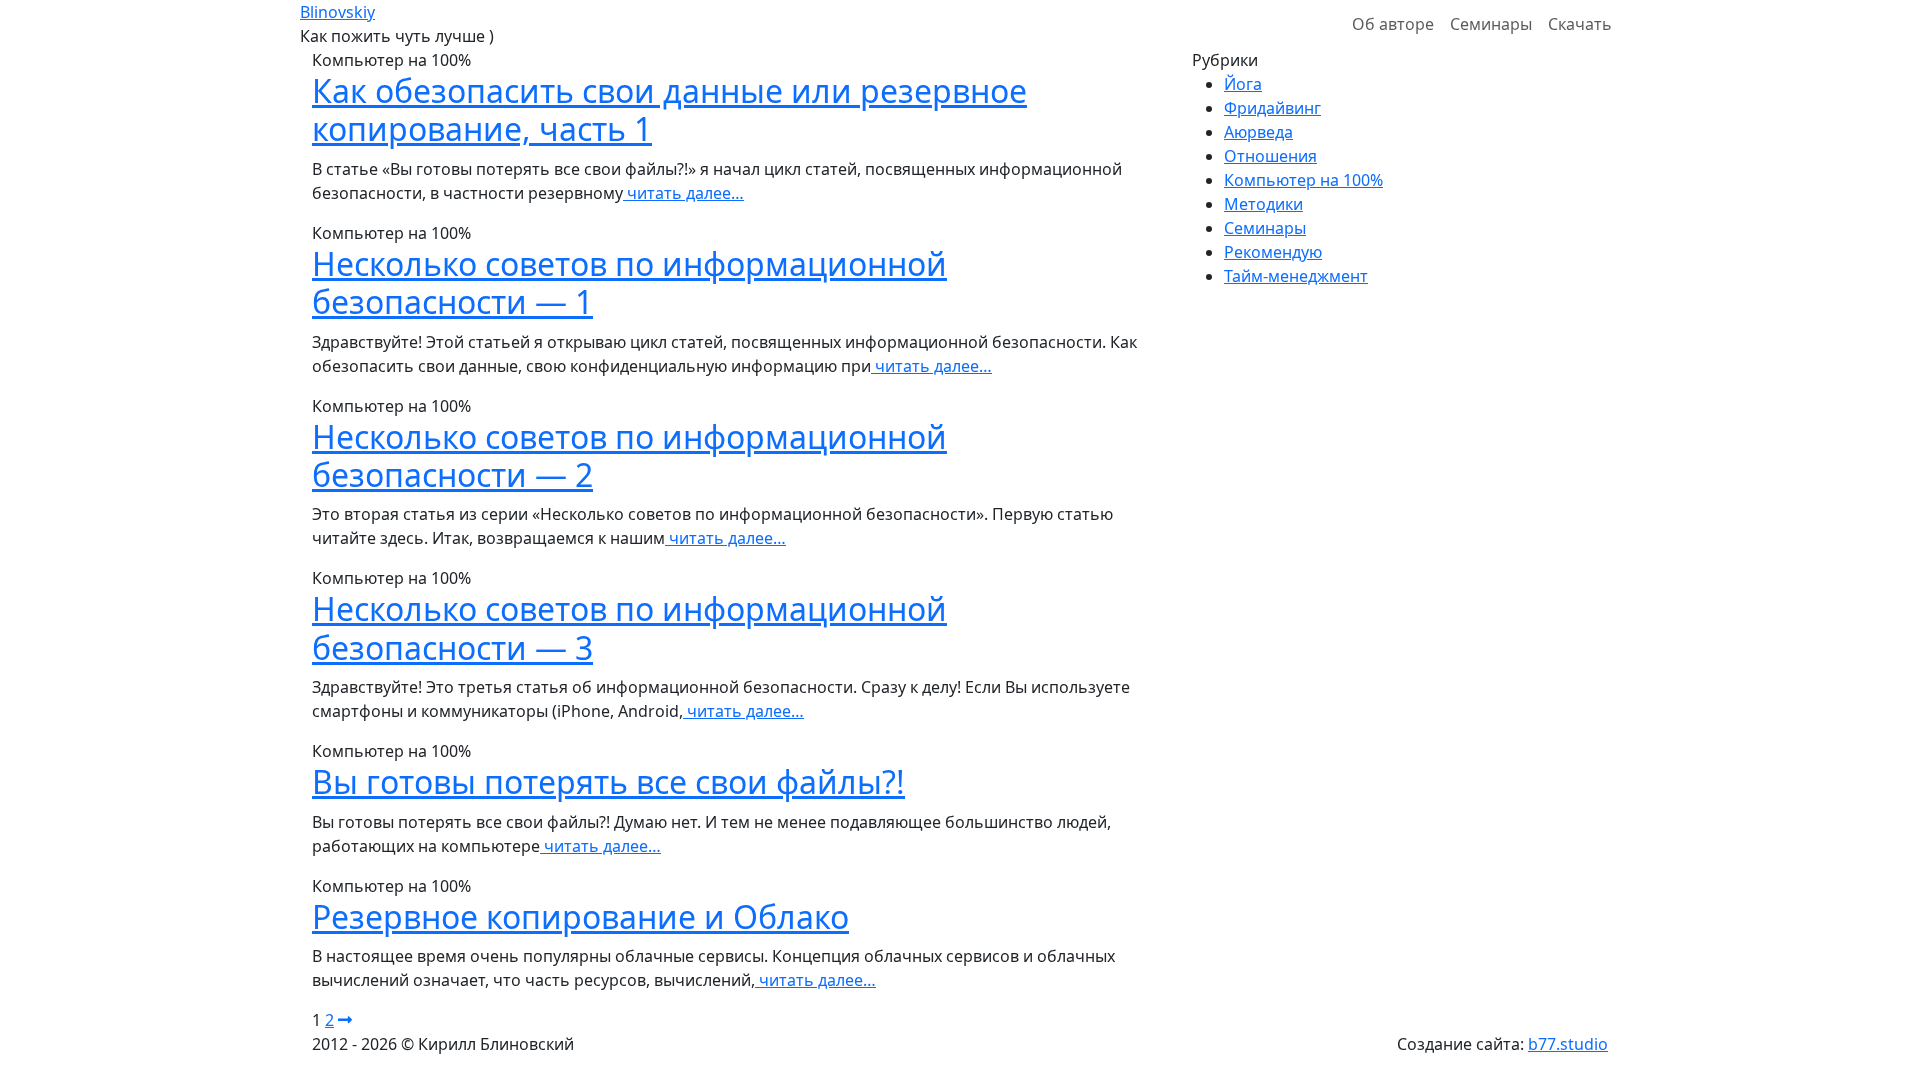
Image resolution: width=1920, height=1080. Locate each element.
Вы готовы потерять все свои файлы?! (608, 781)
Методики (1263, 204)
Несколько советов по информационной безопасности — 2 (629, 455)
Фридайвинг (1272, 108)
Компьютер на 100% (1303, 180)
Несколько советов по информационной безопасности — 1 (629, 282)
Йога (1243, 84)
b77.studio (1568, 1044)
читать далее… (683, 193)
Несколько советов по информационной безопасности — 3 (629, 627)
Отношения (1270, 156)
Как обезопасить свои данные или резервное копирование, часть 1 (669, 109)
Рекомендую (1273, 252)
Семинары (1491, 24)
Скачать (1580, 24)
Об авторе (1393, 24)
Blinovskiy (337, 12)
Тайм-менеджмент (1296, 276)
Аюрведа (1258, 132)
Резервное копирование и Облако (580, 916)
